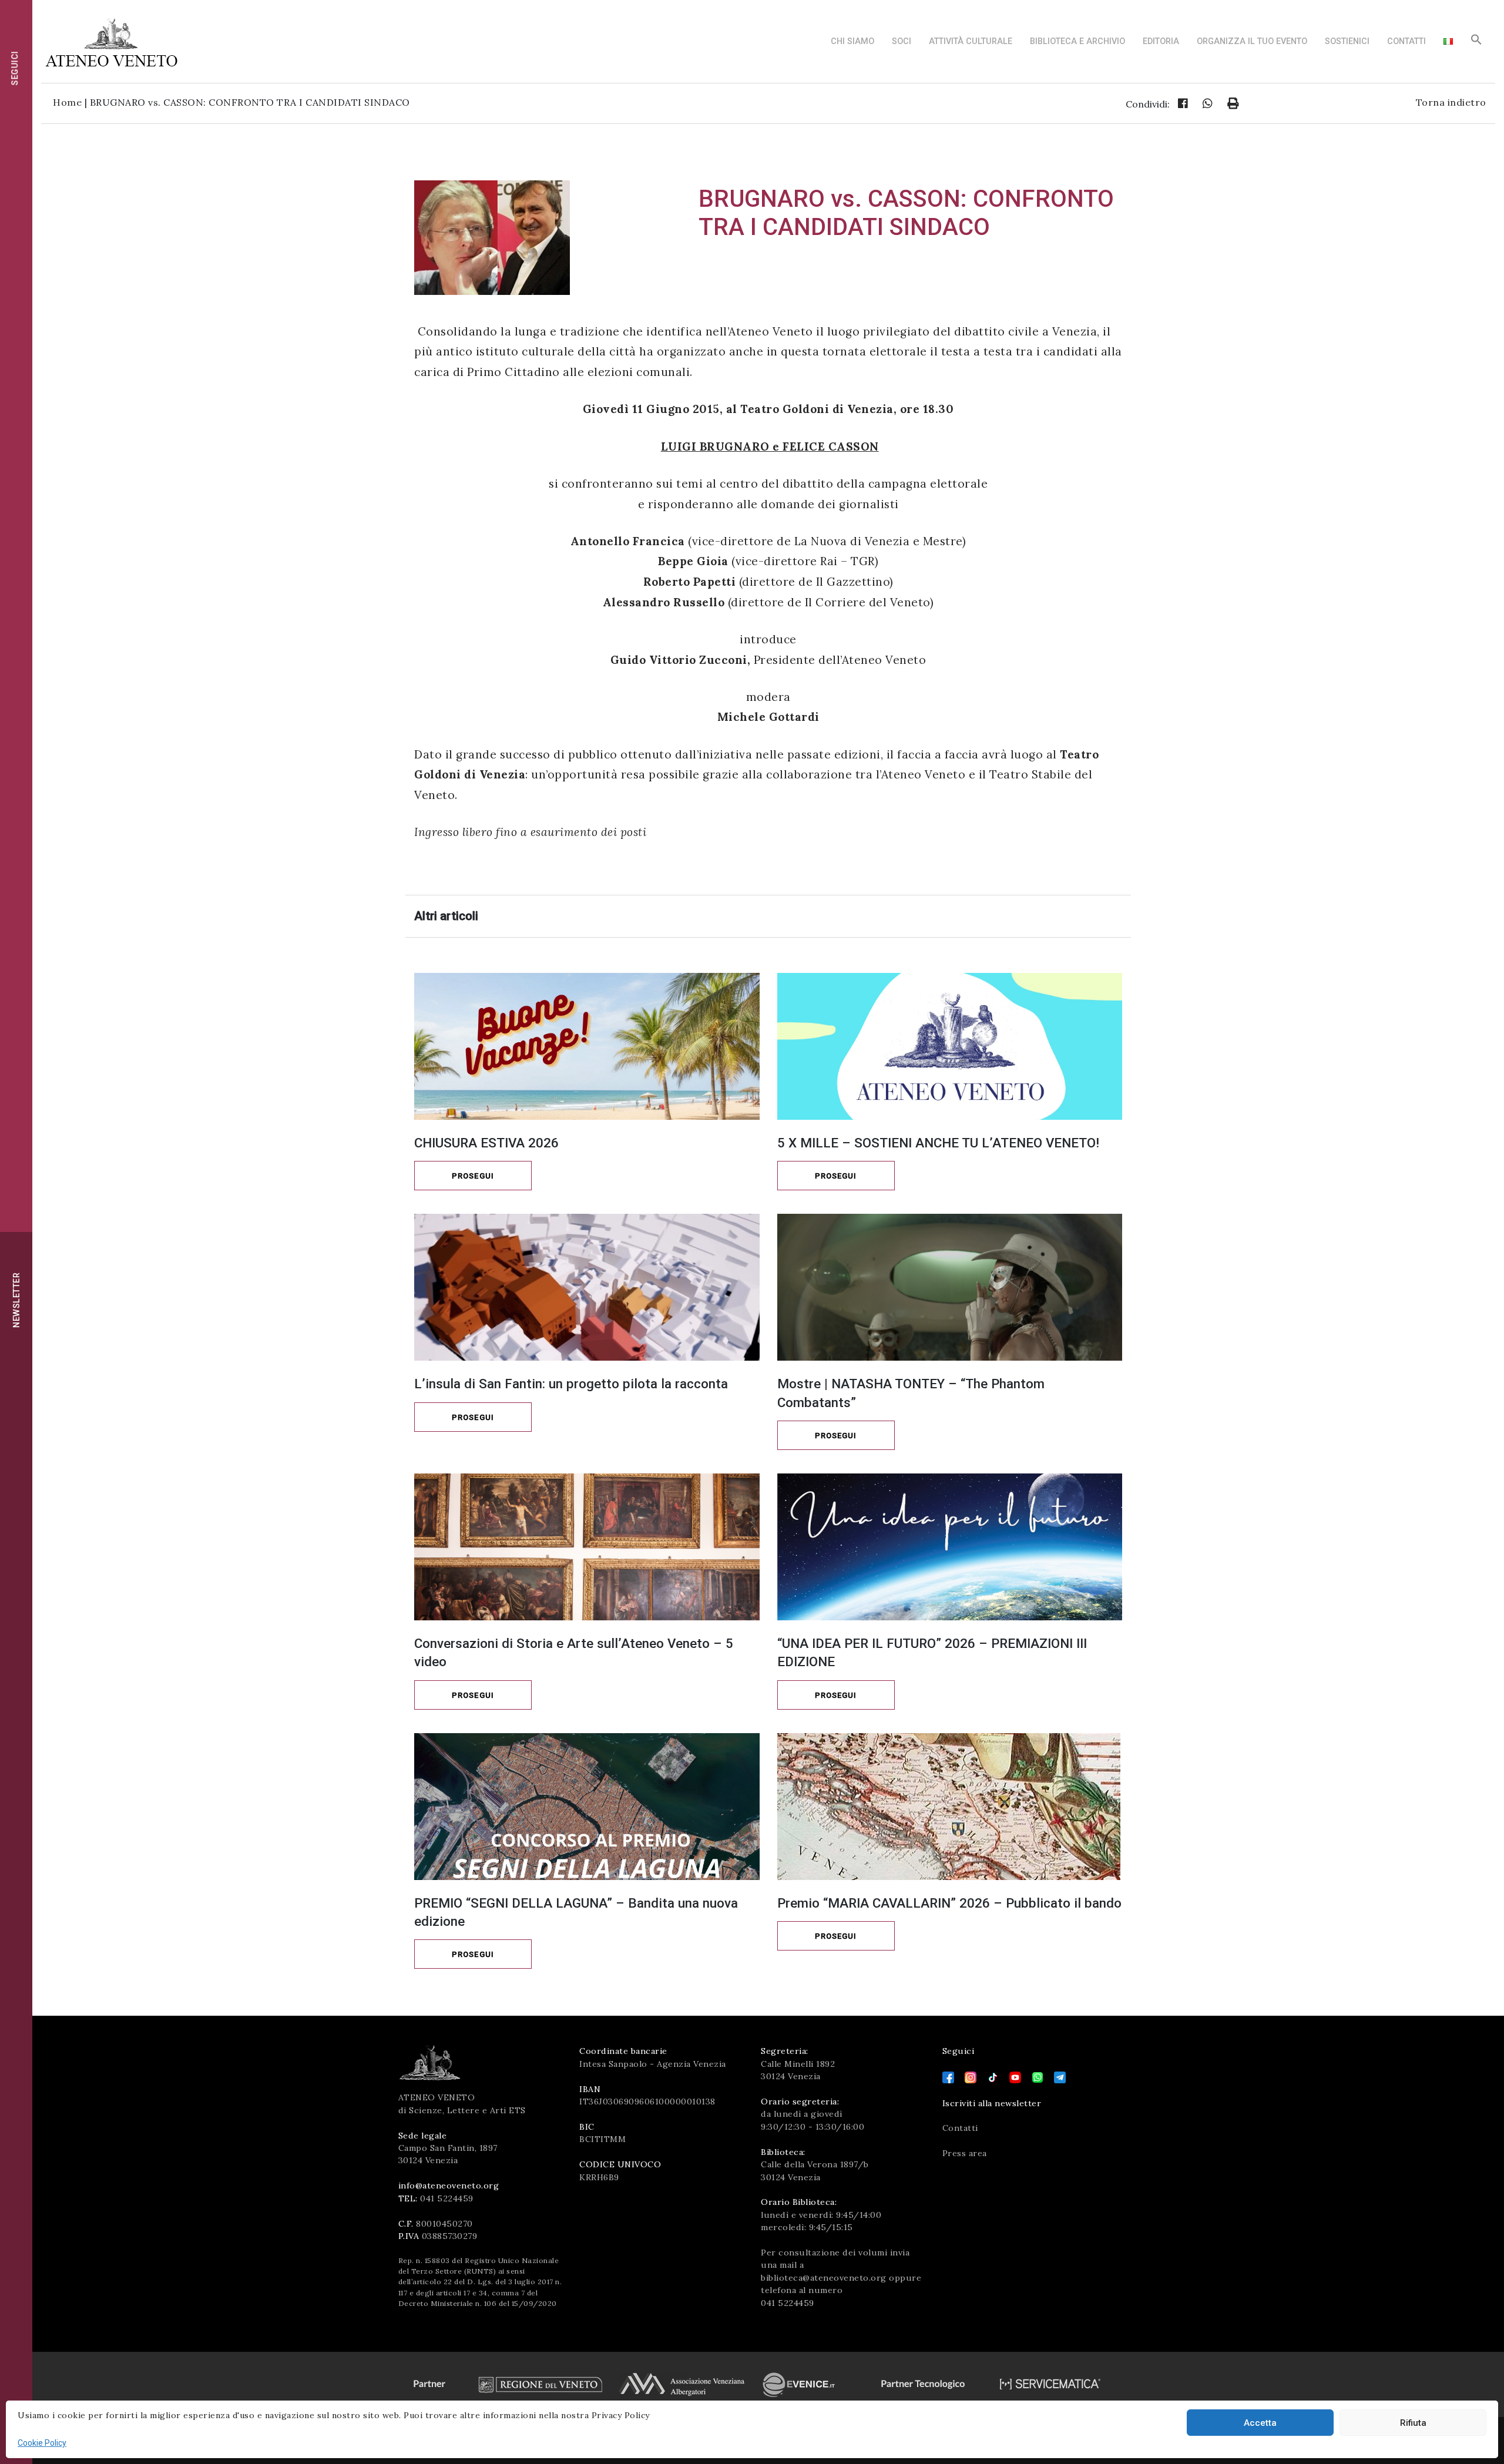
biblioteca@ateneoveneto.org (824, 2278)
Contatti (1406, 41)
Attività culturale (971, 41)
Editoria (1161, 41)
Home (67, 102)
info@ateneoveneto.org (449, 2186)
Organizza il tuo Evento (1252, 41)
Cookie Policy (42, 2443)
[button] (1476, 43)
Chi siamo (852, 41)
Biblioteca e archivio (1077, 41)
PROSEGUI (473, 1176)
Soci (902, 41)
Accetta (1260, 2423)
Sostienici (1347, 41)
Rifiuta (1413, 2423)
